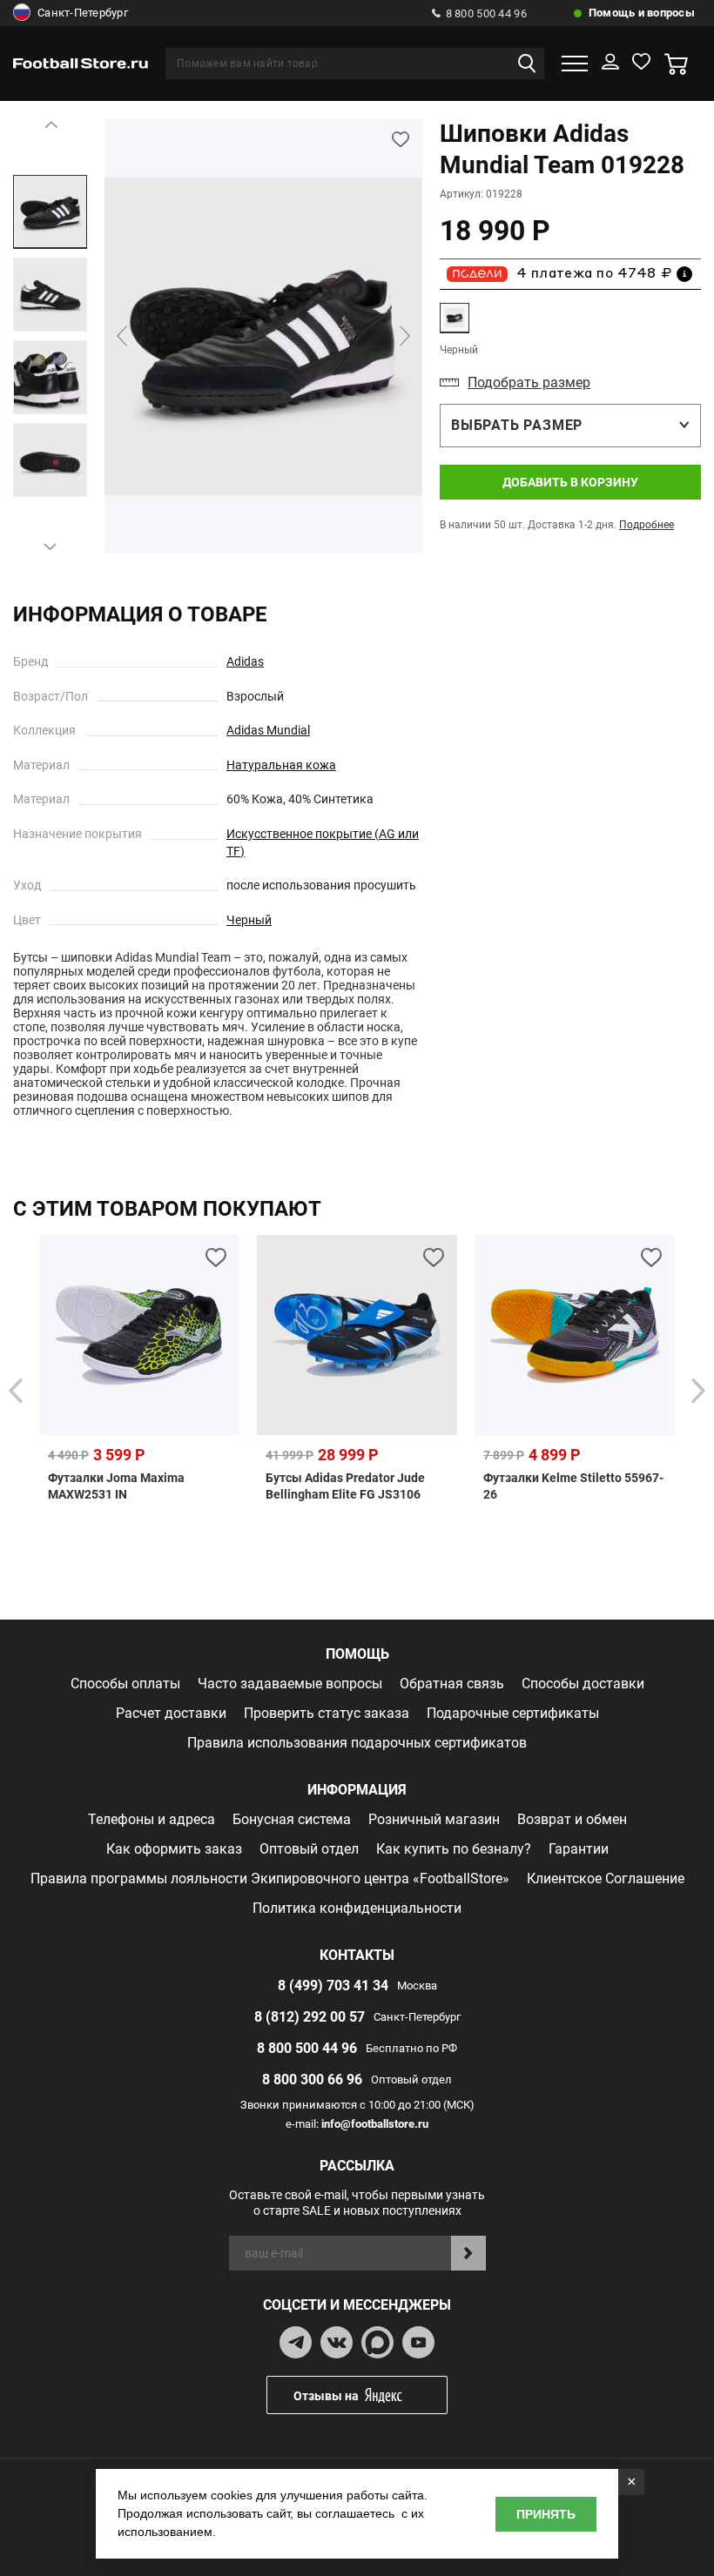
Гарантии (579, 1849)
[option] (50, 212)
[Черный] (455, 318)
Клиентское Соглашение (606, 1878)
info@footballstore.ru (375, 2124)
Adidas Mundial (268, 730)
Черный (249, 920)
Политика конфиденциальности (357, 1908)
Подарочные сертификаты (513, 1713)
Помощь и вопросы (642, 13)
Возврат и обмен (572, 1819)
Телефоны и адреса (152, 1819)
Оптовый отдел (309, 1849)
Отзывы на (326, 2396)
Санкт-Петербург (83, 13)
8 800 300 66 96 (312, 2080)
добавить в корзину (570, 482)
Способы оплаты (125, 1684)
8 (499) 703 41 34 (333, 1986)
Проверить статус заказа (327, 1713)
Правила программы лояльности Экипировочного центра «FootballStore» (270, 1878)
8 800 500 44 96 (486, 13)
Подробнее (647, 525)
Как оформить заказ (174, 1849)
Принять (546, 2514)
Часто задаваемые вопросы (290, 1684)
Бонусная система (292, 1819)
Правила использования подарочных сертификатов (357, 1743)
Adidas (245, 661)
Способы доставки (583, 1684)
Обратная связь (452, 1684)
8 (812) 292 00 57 (310, 2017)
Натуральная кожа (281, 765)
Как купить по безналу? (454, 1849)
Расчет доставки (171, 1713)
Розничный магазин (434, 1819)
